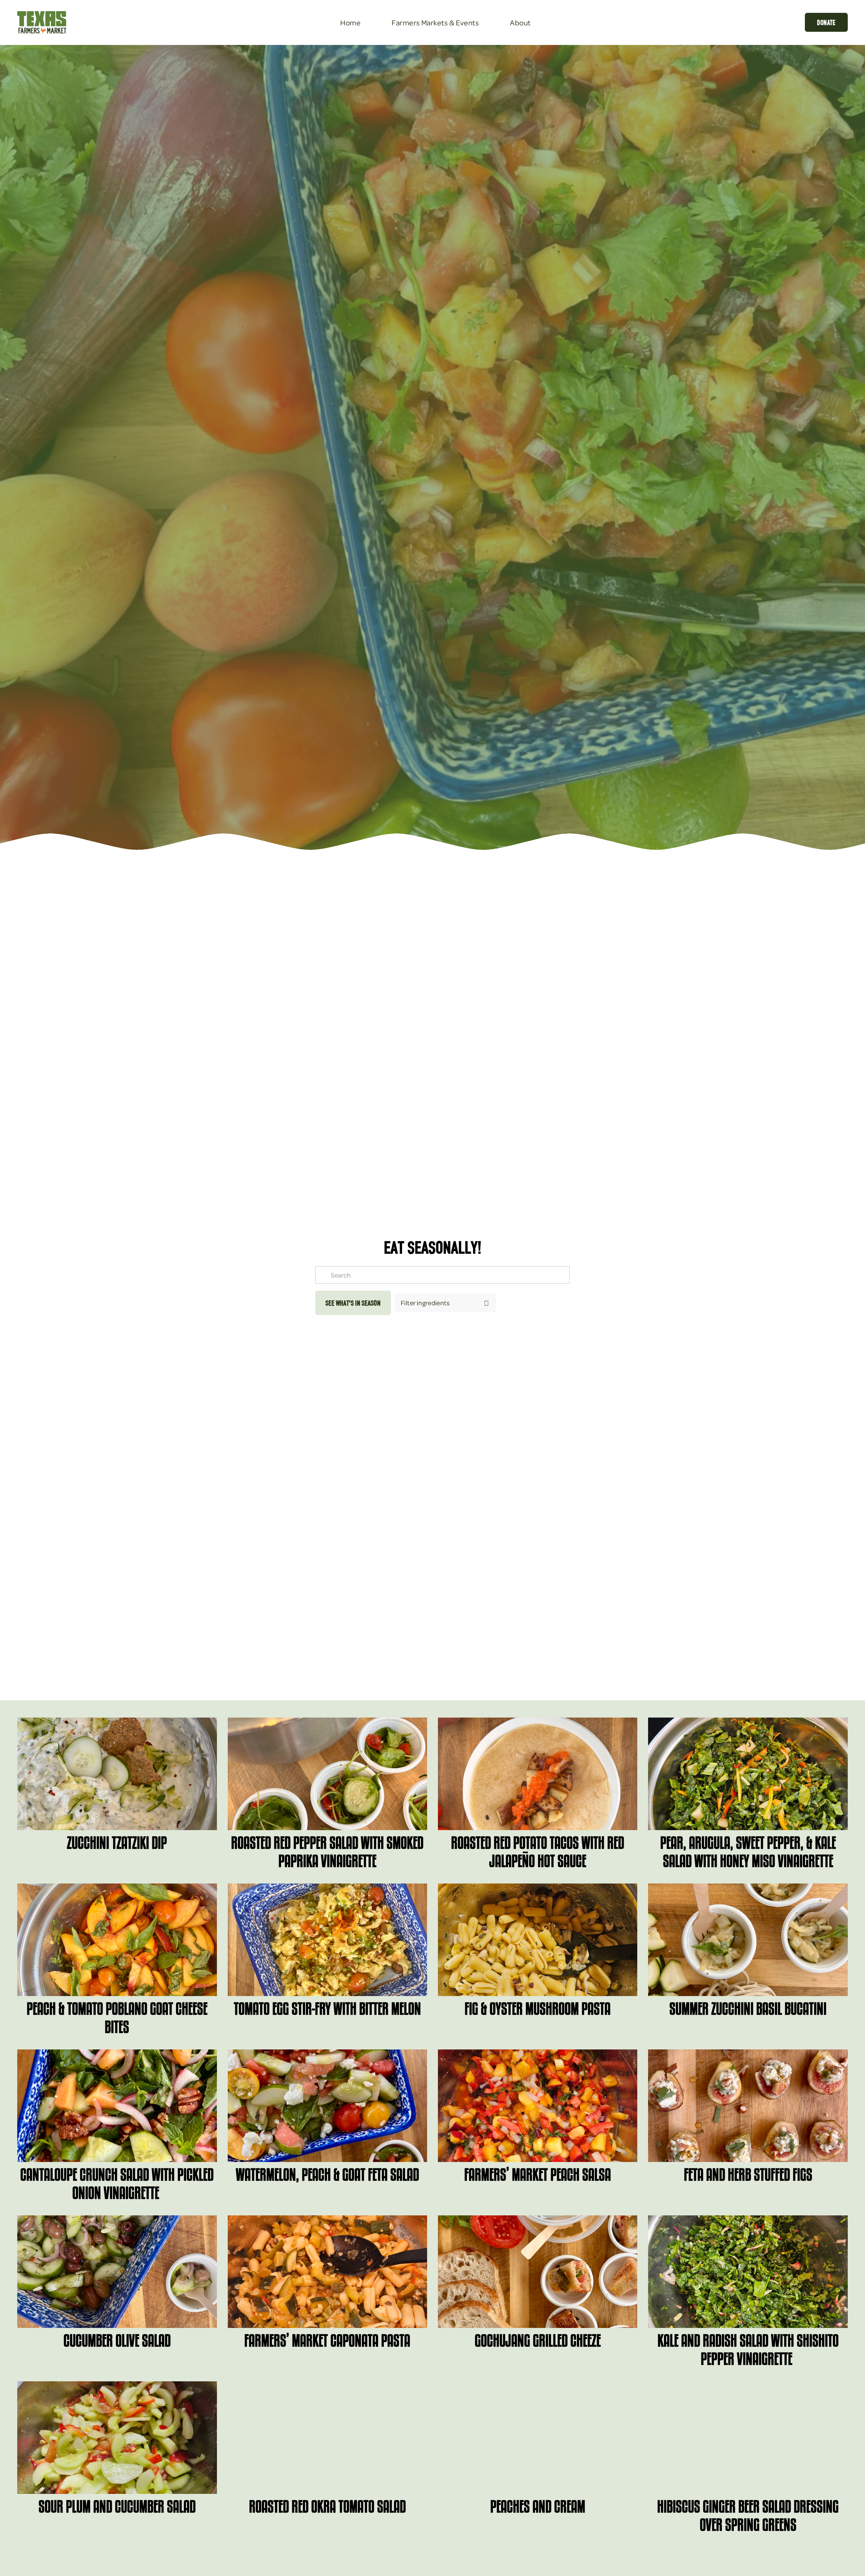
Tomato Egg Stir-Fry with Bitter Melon (327, 2009)
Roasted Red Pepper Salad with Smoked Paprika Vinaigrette (327, 1852)
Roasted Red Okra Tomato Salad (327, 2506)
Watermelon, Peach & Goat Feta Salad (327, 2174)
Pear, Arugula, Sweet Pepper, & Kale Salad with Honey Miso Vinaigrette (748, 1852)
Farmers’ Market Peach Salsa (538, 2174)
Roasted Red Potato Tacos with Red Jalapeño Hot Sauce (538, 1852)
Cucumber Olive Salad (117, 2340)
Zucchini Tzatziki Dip (117, 1843)
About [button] (520, 22)
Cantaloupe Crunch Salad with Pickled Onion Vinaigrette (117, 2184)
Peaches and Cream (538, 2506)
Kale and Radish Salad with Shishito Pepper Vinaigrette (748, 2350)
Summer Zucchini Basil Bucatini (748, 2009)
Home (350, 22)
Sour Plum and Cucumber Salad (117, 2506)
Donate (826, 22)
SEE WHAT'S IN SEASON (353, 1303)
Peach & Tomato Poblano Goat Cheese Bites (117, 2018)
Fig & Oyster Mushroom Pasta (538, 2009)
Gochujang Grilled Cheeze (538, 2340)
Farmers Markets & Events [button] (435, 22)
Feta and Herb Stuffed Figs (748, 2174)
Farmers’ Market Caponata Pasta (327, 2340)
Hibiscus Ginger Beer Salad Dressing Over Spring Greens (748, 2516)
